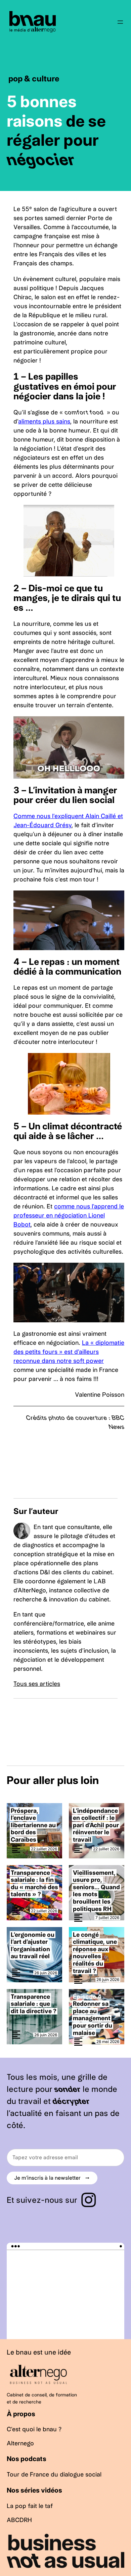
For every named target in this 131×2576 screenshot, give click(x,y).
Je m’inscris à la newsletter (52, 2178)
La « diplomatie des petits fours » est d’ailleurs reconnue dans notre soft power (69, 1352)
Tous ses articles (37, 1684)
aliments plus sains (44, 421)
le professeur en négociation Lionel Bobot (69, 1215)
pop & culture (34, 79)
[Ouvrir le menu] (120, 22)
